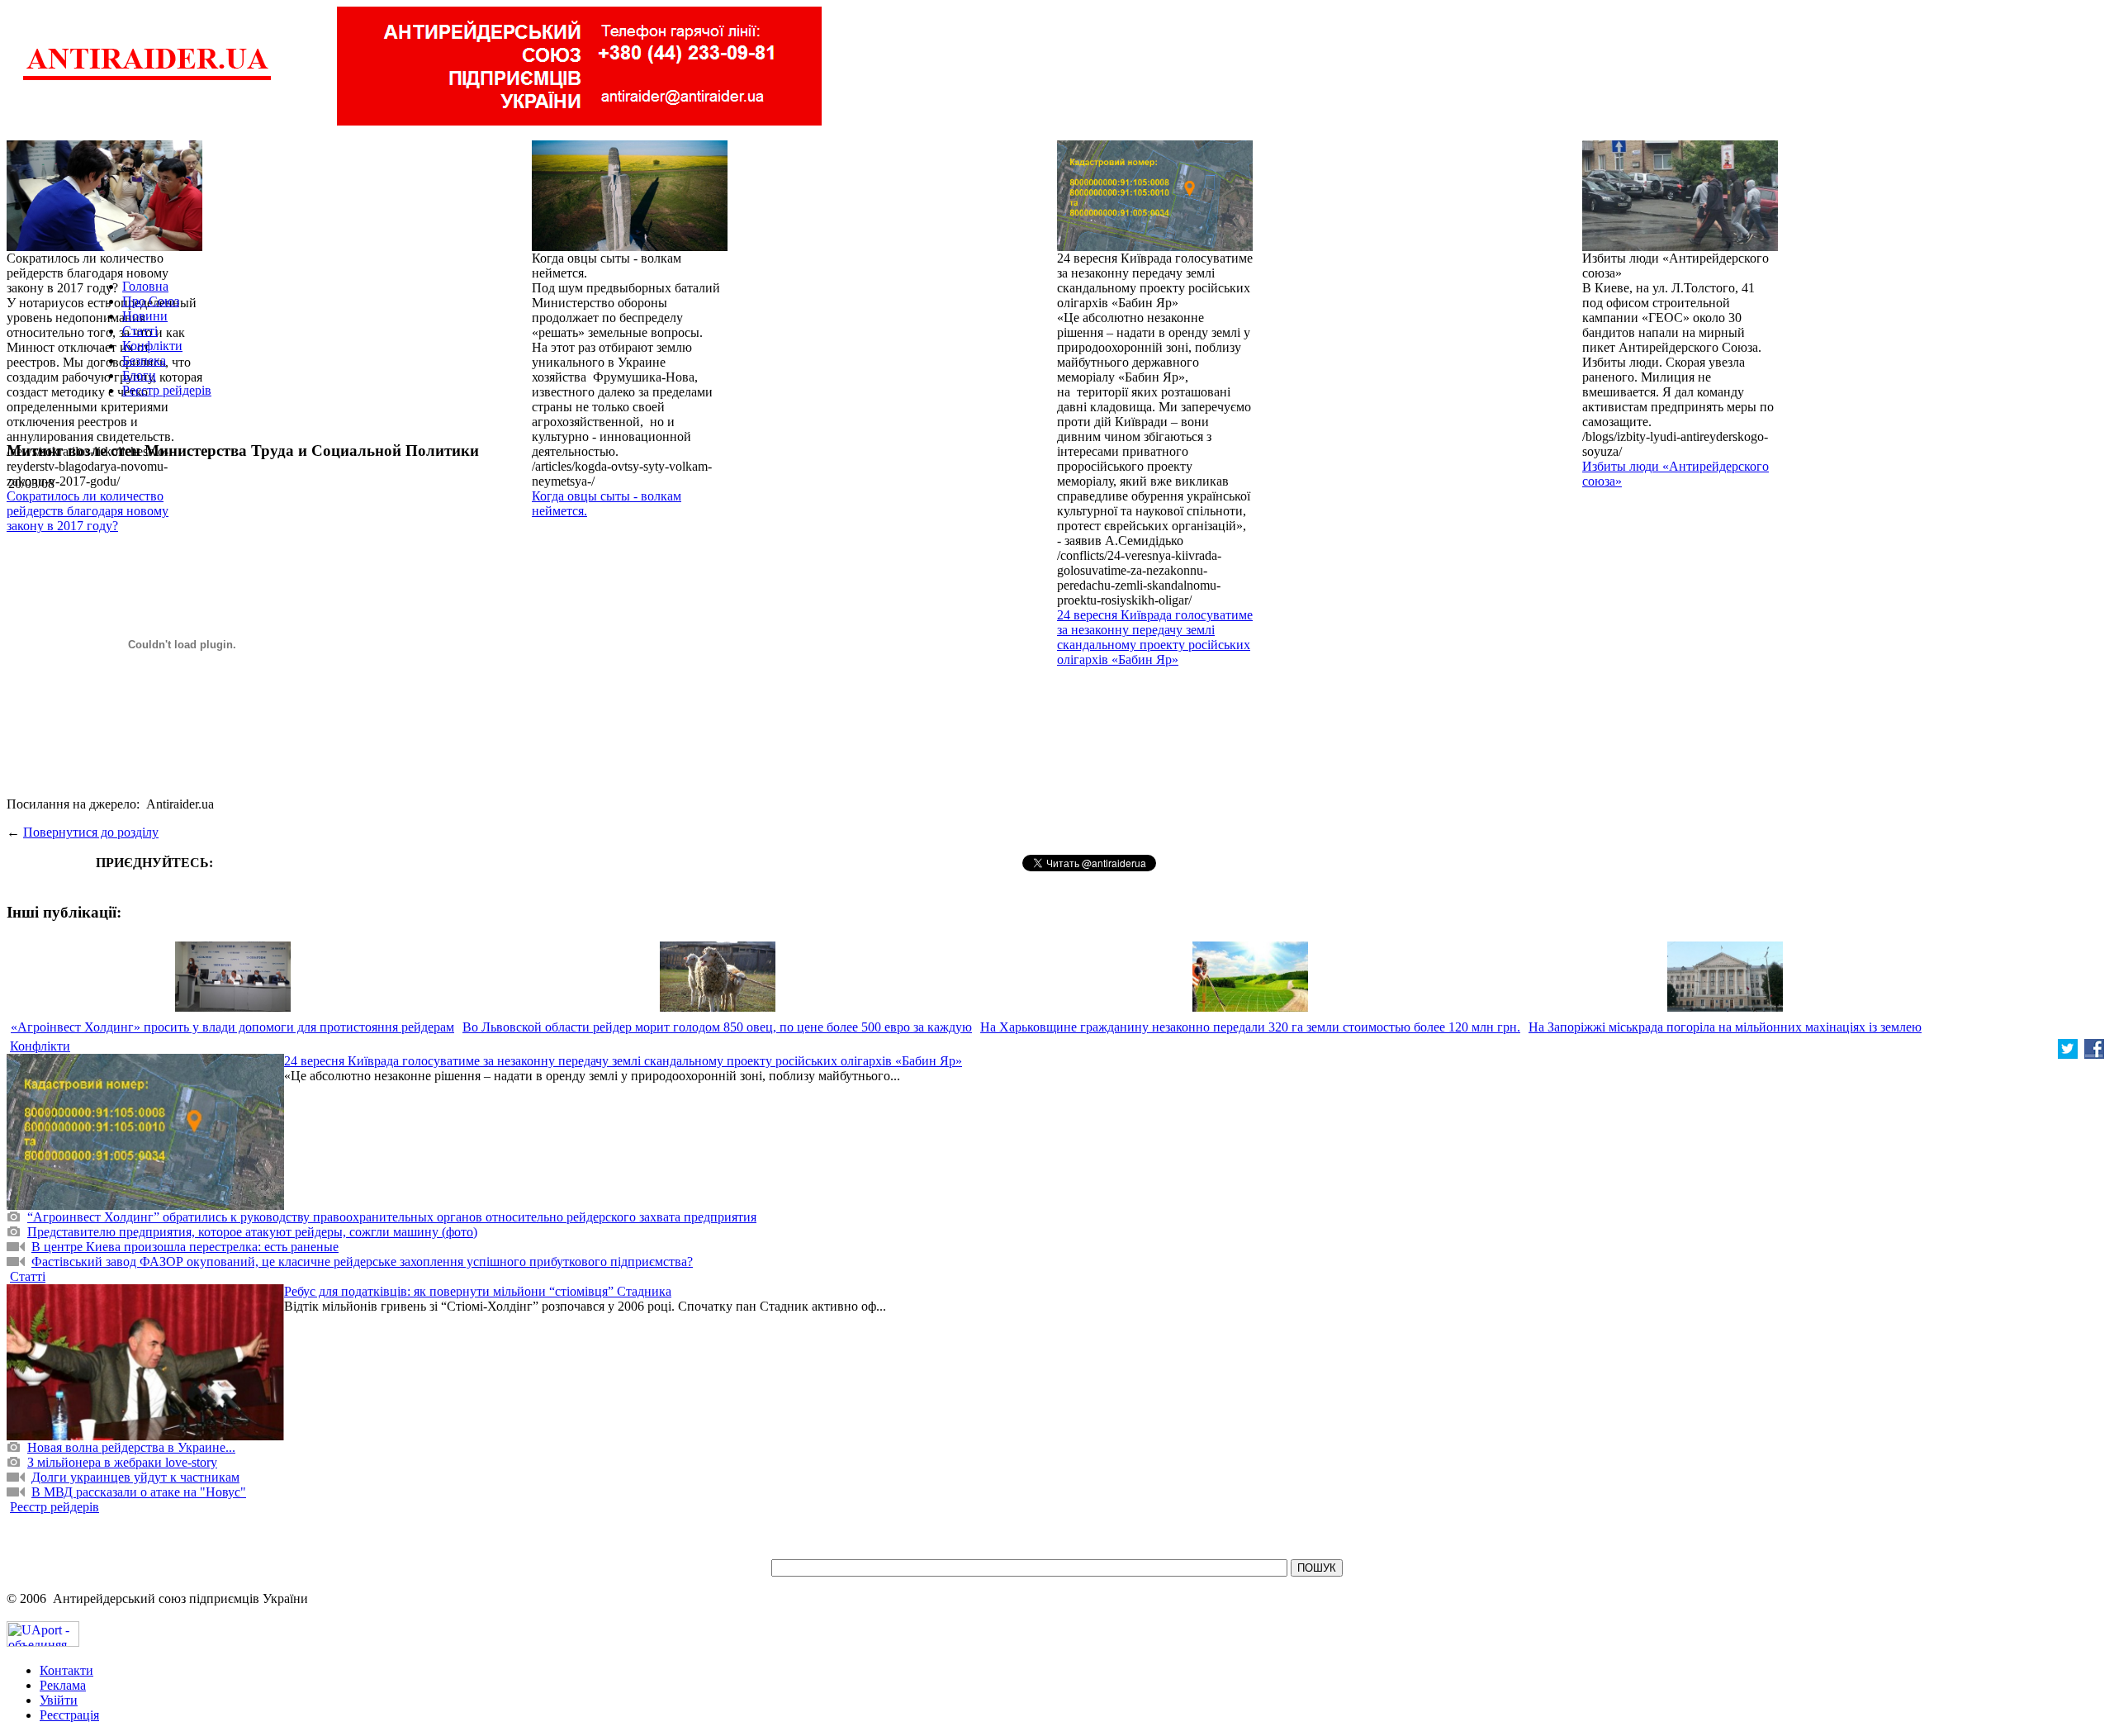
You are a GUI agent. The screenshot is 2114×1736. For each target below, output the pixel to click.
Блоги (139, 375)
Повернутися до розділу (91, 832)
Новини (145, 316)
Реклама (63, 1685)
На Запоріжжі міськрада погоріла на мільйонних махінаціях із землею (1725, 1027)
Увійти (59, 1700)
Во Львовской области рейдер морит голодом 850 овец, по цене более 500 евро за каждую (717, 1027)
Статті (140, 331)
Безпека (144, 360)
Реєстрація (69, 1715)
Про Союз (151, 301)
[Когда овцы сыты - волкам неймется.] (630, 247)
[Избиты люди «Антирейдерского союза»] (1680, 247)
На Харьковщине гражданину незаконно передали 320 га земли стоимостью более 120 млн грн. (1250, 1027)
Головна (145, 286)
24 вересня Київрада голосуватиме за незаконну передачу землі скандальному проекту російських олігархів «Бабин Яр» (1155, 637)
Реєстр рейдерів (167, 390)
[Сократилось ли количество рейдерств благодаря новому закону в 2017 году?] (104, 247)
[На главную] (147, 78)
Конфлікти (152, 346)
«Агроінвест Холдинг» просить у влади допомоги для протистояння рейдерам (232, 1027)
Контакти (66, 1670)
